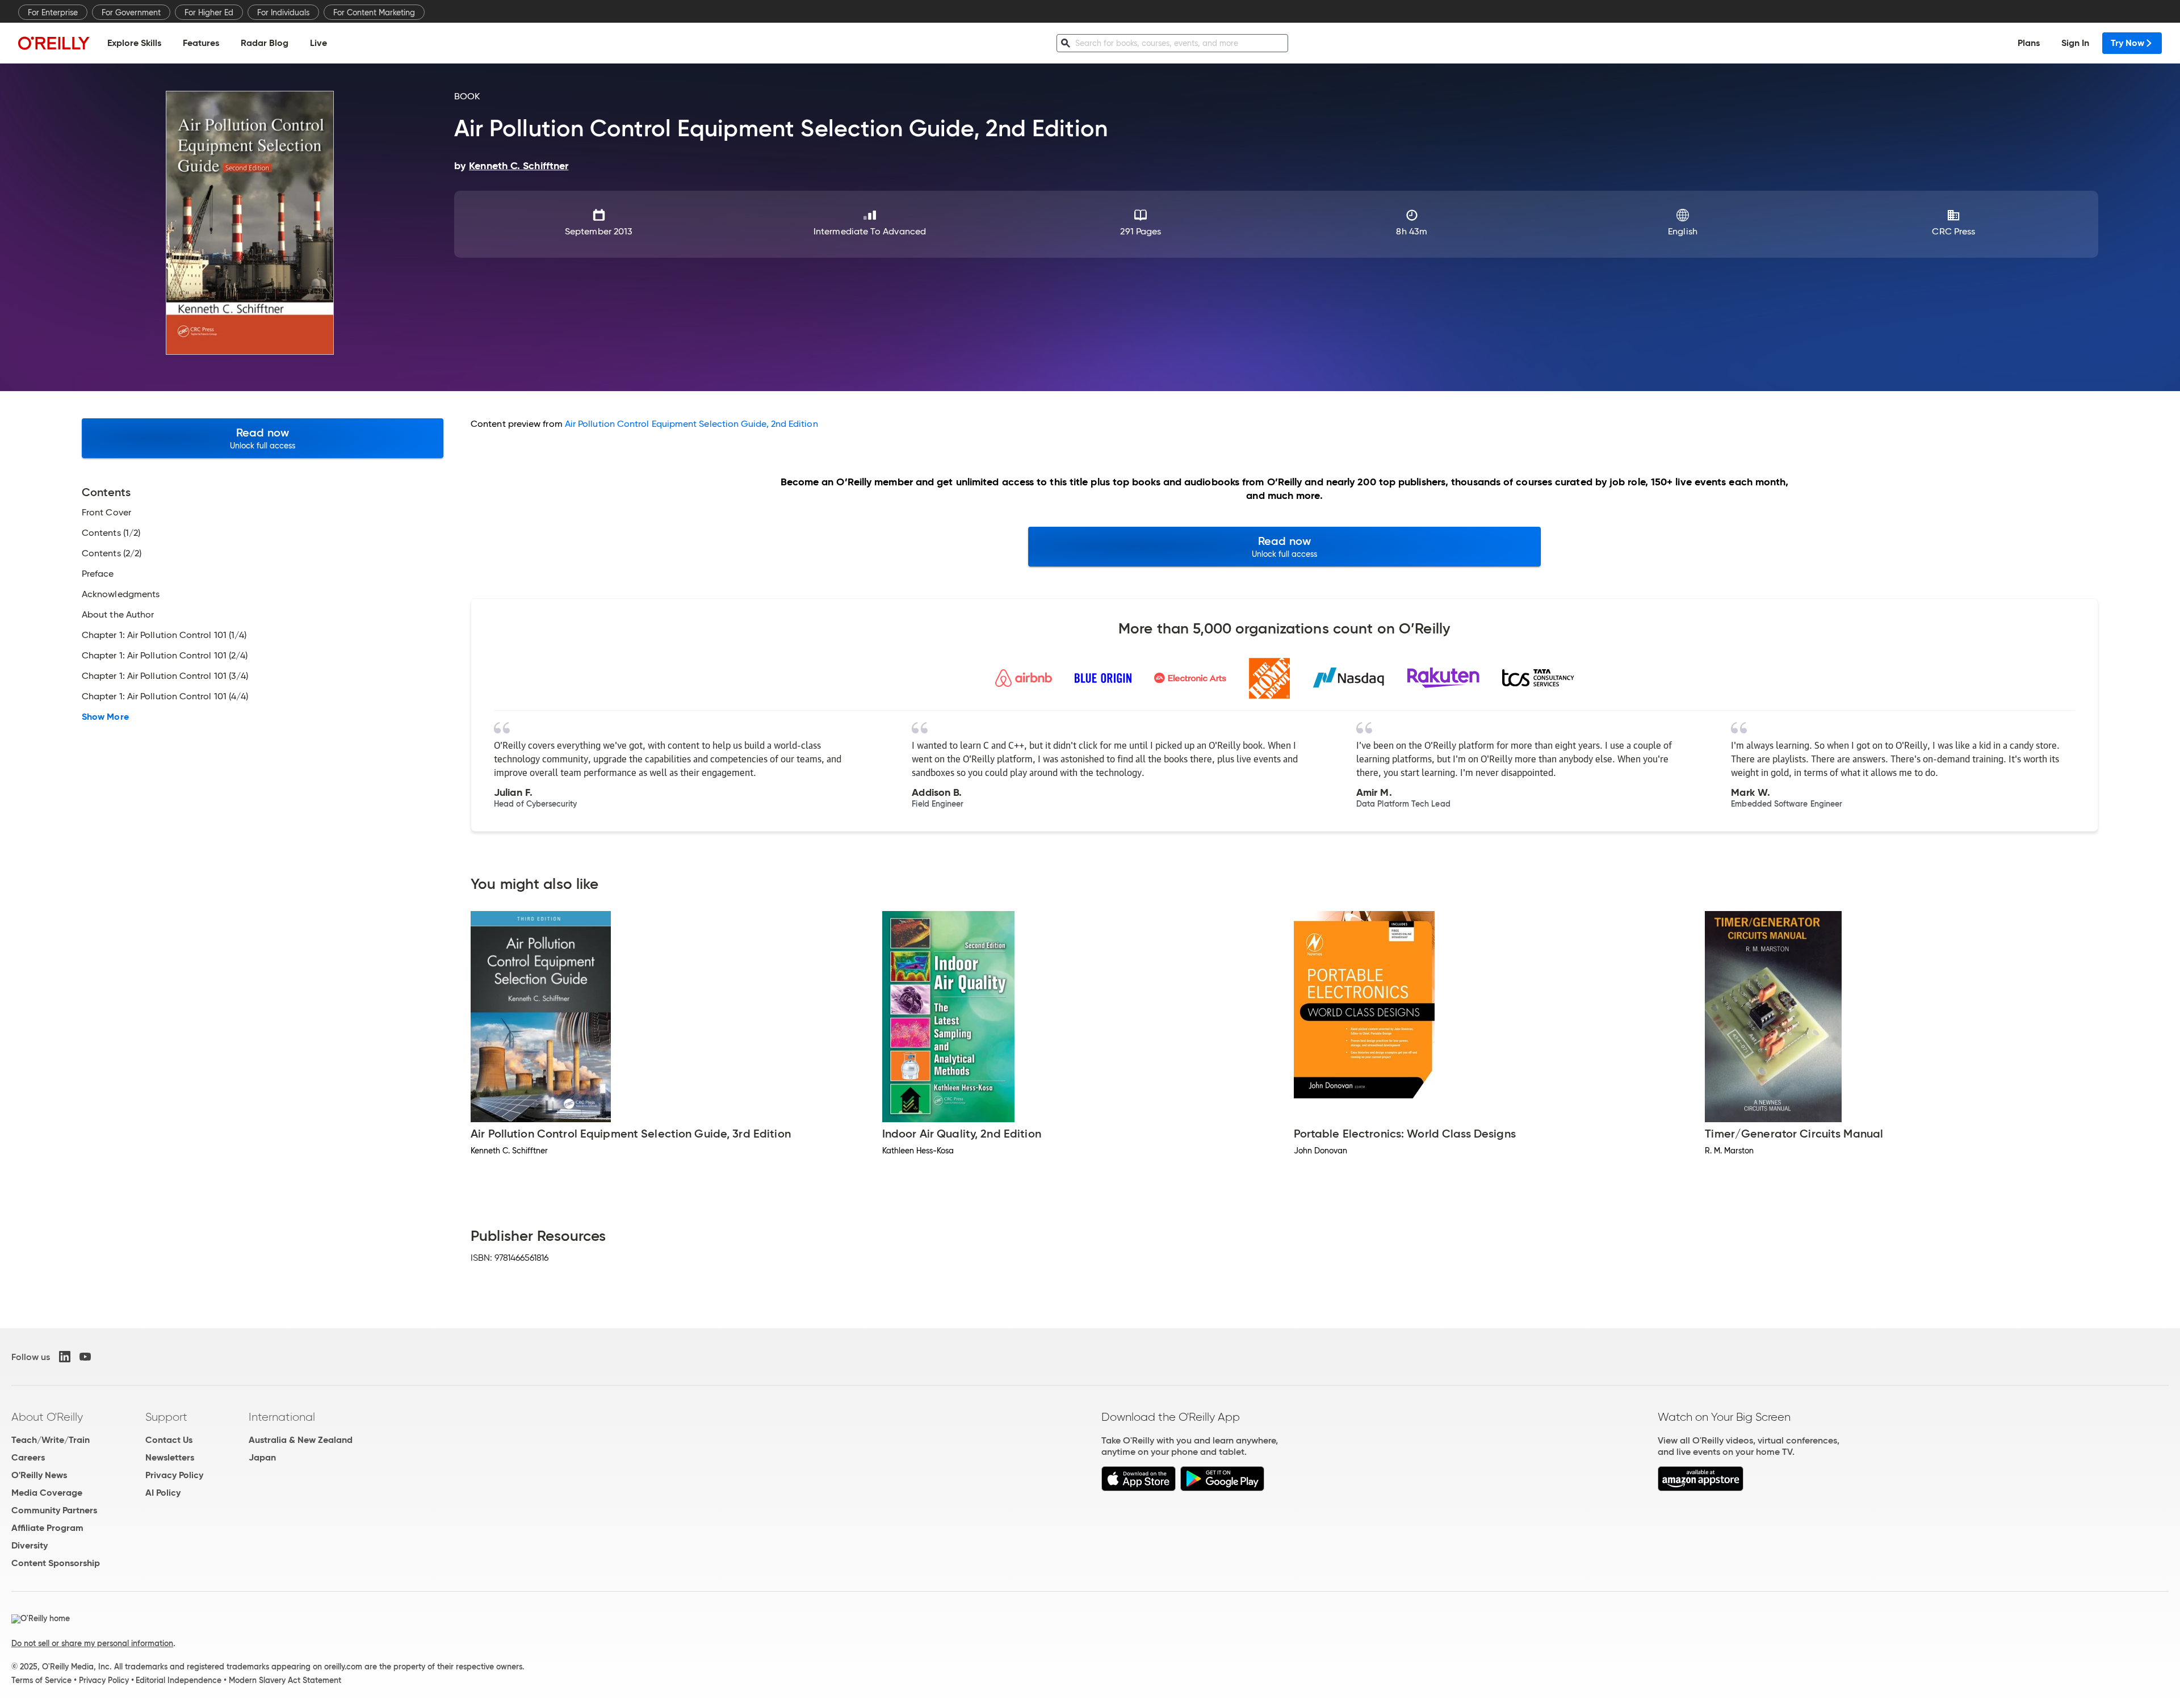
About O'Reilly (47, 1417)
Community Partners (54, 1510)
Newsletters (170, 1457)
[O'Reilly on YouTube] (85, 1357)
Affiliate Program (47, 1528)
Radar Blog (265, 43)
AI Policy (163, 1493)
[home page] (54, 43)
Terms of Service (41, 1680)
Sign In (2075, 43)
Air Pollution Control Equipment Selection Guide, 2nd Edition (691, 424)
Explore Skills (134, 43)
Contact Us (169, 1440)
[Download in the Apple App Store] (1139, 1488)
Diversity (30, 1545)
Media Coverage (47, 1493)
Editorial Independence (179, 1680)
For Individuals (283, 12)
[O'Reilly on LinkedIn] (65, 1357)
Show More (105, 717)
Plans (2029, 43)
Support (166, 1417)
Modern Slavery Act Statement (285, 1680)
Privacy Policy (174, 1475)
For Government (131, 12)
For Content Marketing (374, 12)
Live (318, 43)
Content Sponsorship (56, 1563)
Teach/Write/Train (51, 1440)
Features (201, 43)
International (282, 1417)
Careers (28, 1457)
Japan (262, 1457)
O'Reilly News (39, 1475)
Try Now (2127, 43)
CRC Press (1953, 231)
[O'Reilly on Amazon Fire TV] (1701, 1488)
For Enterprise (53, 12)
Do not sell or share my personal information (92, 1643)
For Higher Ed (209, 12)
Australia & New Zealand (301, 1440)
